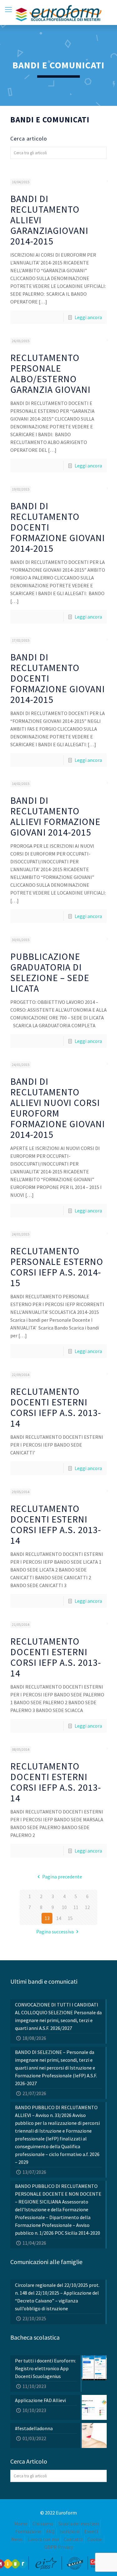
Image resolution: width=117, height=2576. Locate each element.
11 (76, 1907)
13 (47, 1918)
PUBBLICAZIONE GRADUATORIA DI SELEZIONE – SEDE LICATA (50, 972)
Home (21, 2524)
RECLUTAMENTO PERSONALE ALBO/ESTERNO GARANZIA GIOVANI (50, 373)
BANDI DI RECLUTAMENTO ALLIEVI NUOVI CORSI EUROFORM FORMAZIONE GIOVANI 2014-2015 (58, 1108)
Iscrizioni (69, 2531)
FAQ (50, 2531)
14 (59, 1918)
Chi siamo (43, 2524)
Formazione (28, 2531)
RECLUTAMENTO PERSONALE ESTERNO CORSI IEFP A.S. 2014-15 (57, 1267)
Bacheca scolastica (35, 2337)
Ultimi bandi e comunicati (44, 1981)
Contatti (73, 2539)
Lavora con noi (43, 2539)
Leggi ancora (88, 317)
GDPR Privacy (59, 2547)
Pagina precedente (62, 1877)
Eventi (91, 2531)
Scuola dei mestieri (78, 2524)
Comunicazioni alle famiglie (46, 2262)
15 (70, 1918)
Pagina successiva (55, 1932)
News (17, 2539)
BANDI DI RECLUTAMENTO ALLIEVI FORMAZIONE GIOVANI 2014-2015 (55, 816)
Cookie (95, 2539)
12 (87, 1907)
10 (64, 1907)
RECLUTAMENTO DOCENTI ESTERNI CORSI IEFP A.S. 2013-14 (56, 1407)
